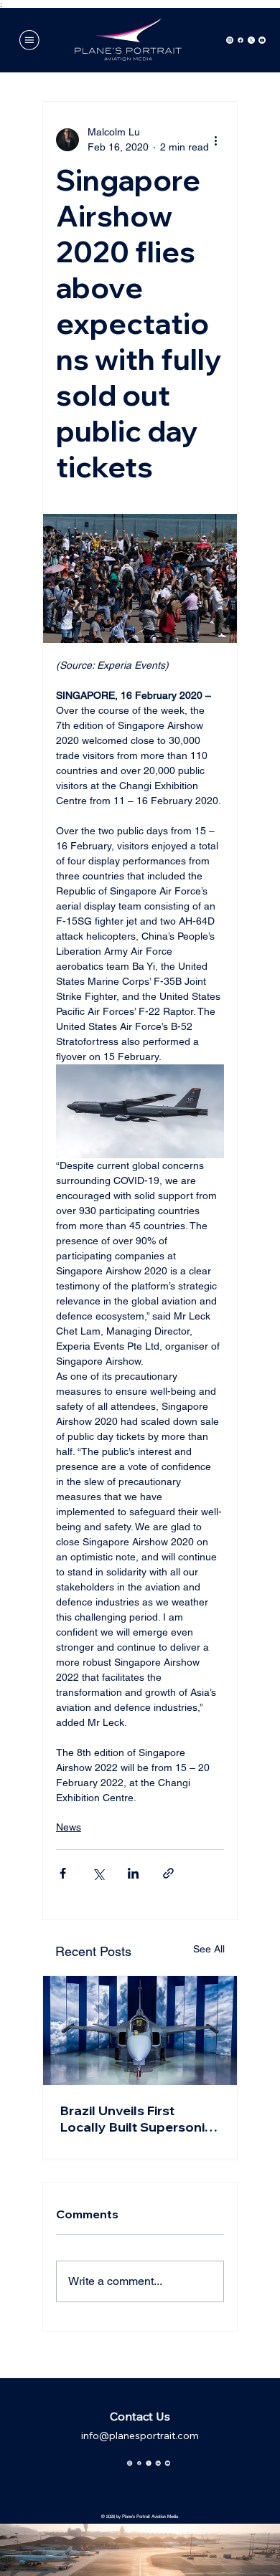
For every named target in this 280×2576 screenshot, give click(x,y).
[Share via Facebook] (63, 1873)
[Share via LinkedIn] (133, 1873)
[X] (251, 40)
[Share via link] (168, 1873)
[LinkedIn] (158, 2460)
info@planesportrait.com (140, 2436)
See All (209, 1949)
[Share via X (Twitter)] (98, 1873)
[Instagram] (230, 40)
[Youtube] (262, 40)
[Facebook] (241, 40)
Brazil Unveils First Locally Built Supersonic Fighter (136, 2119)
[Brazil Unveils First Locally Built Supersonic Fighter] (140, 2031)
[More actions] (215, 140)
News (69, 1827)
